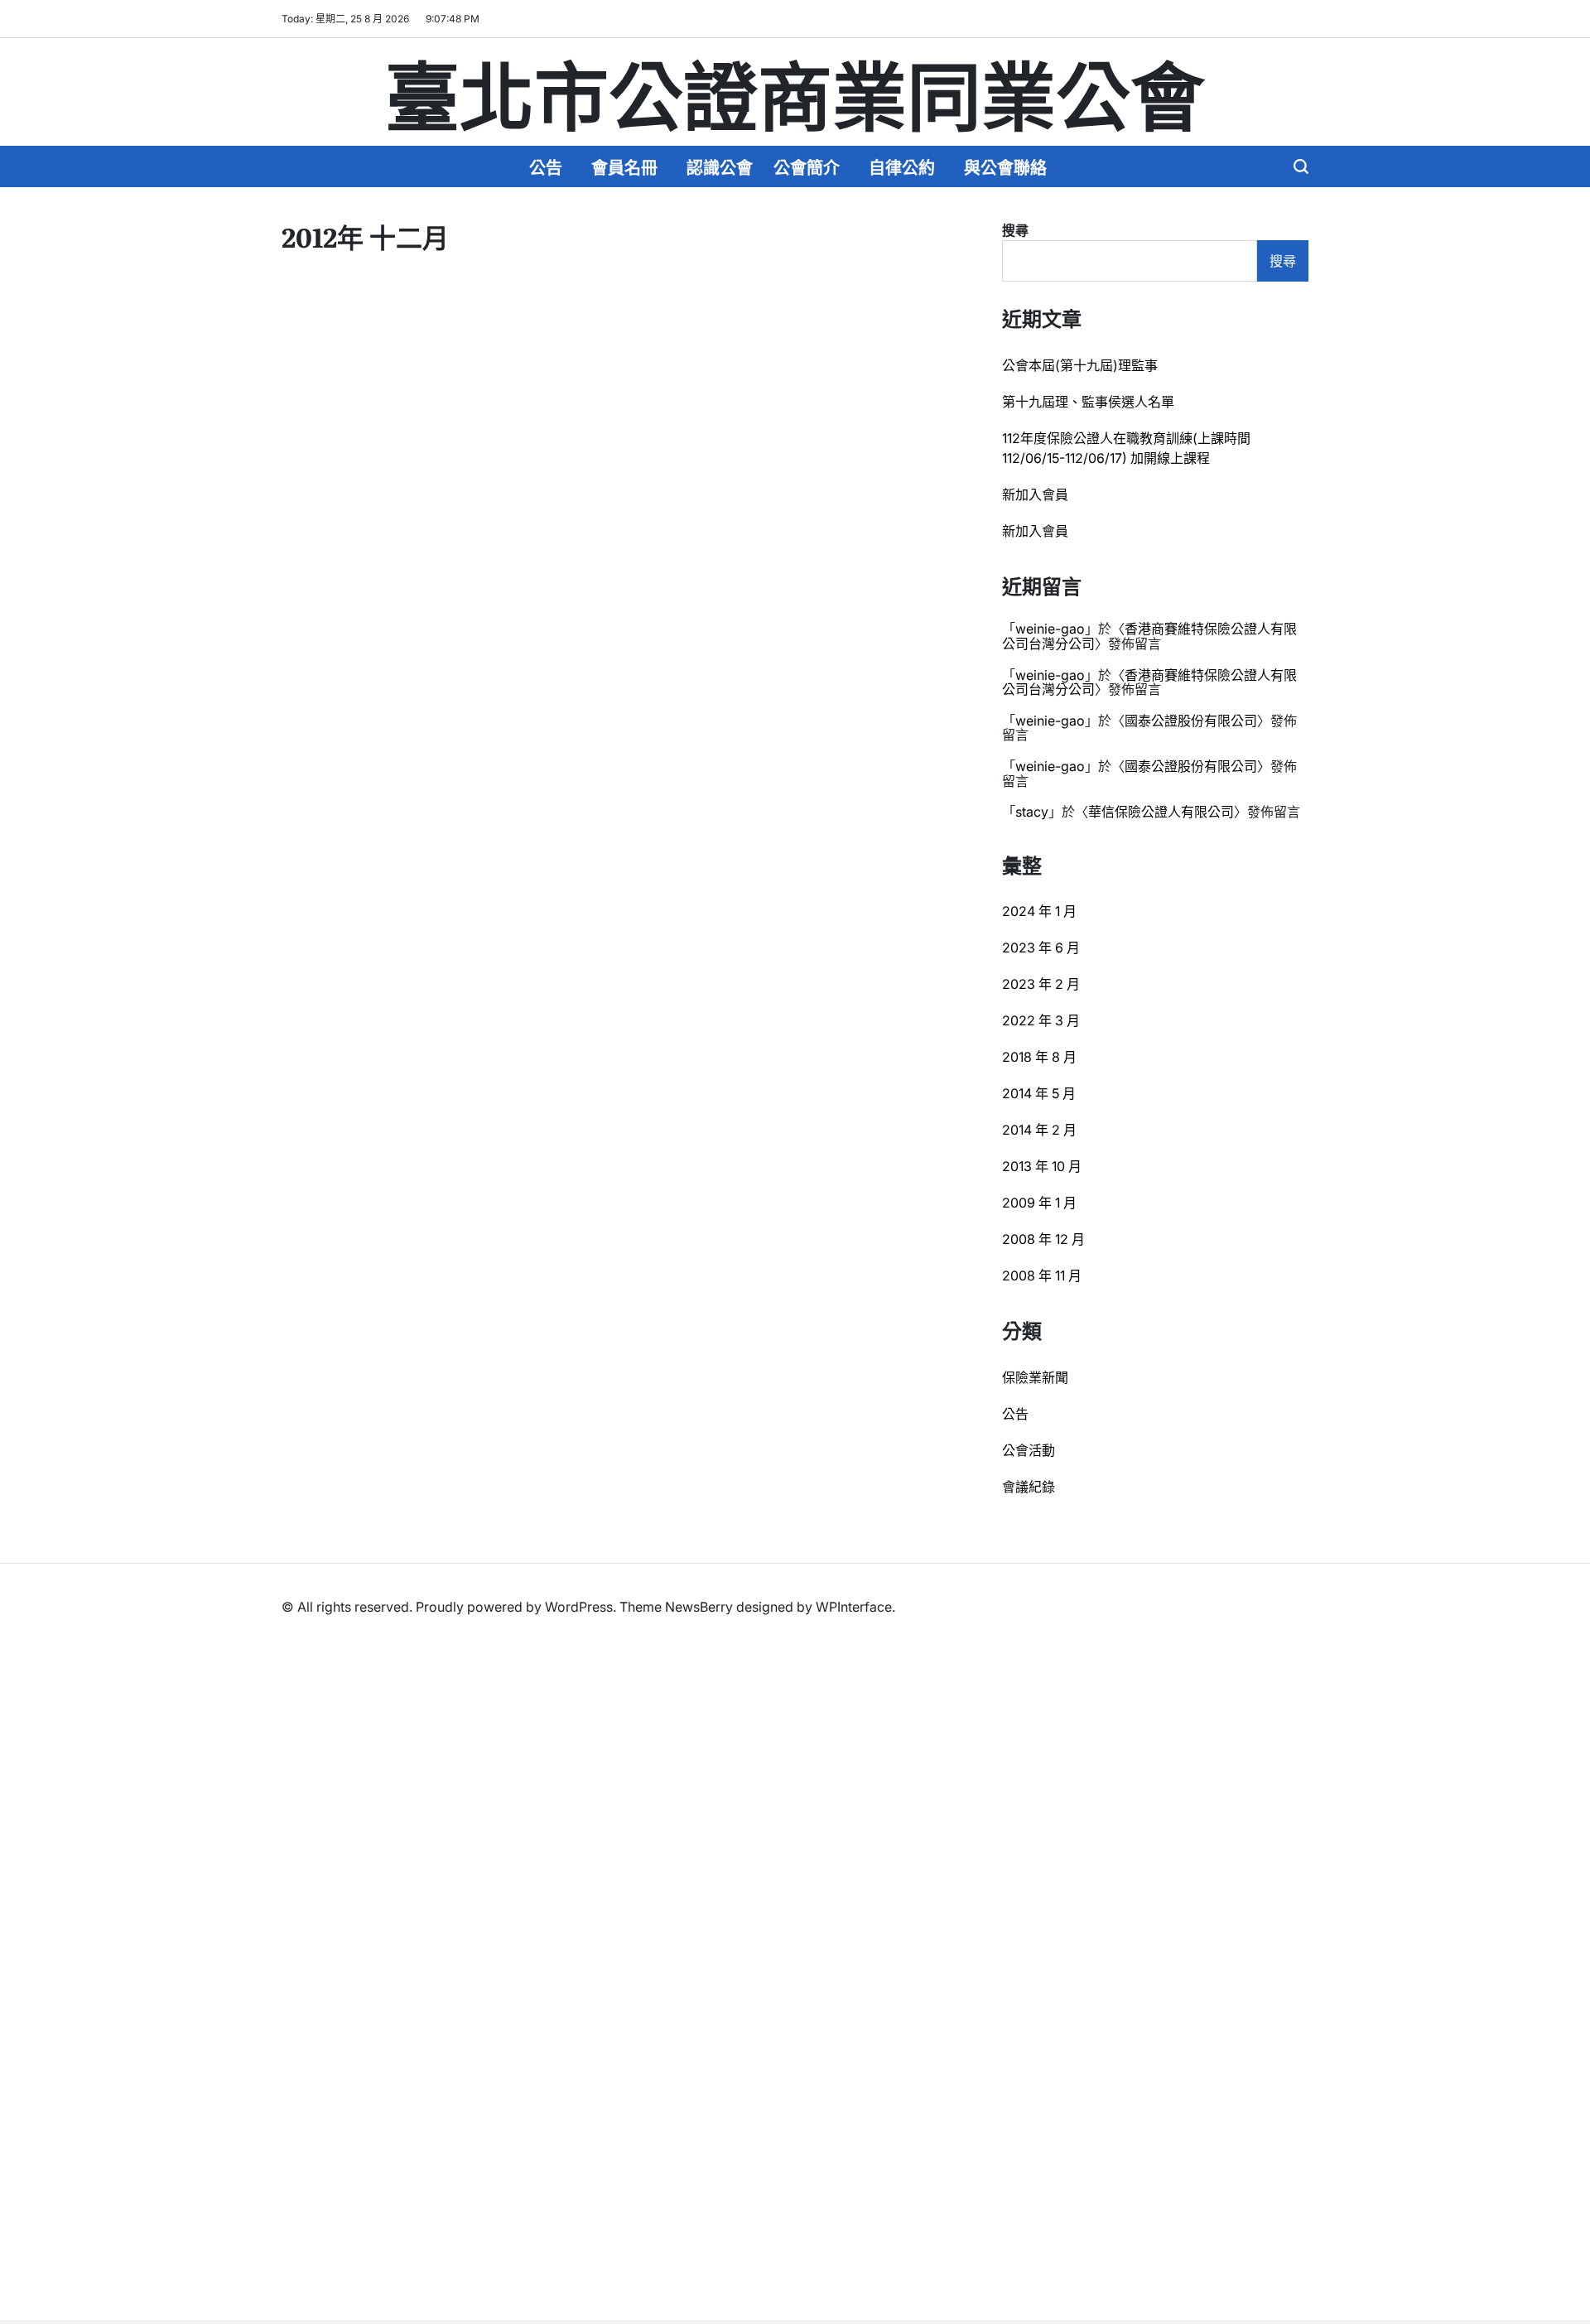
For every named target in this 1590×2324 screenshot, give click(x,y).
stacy (1032, 812)
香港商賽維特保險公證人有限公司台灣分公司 (1149, 636)
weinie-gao (1050, 629)
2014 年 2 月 (1039, 1130)
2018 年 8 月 (1039, 1057)
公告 (546, 166)
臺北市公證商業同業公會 (795, 92)
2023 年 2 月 (1041, 984)
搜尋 (1015, 230)
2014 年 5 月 (1039, 1093)
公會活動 (1029, 1450)
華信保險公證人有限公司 (1161, 812)
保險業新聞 (1035, 1377)
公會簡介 (807, 166)
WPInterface (854, 1607)
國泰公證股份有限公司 (1191, 721)
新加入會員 (1035, 494)
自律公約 (902, 166)
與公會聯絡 (1005, 166)
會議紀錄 (1029, 1487)
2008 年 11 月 (1042, 1275)
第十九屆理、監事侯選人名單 (1088, 402)
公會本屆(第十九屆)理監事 (1080, 365)
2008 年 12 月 (1043, 1239)
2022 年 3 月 (1041, 1020)
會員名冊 (624, 166)
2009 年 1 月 (1039, 1203)
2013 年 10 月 (1042, 1166)
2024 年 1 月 (1039, 911)
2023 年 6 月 (1041, 947)
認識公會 (720, 166)
